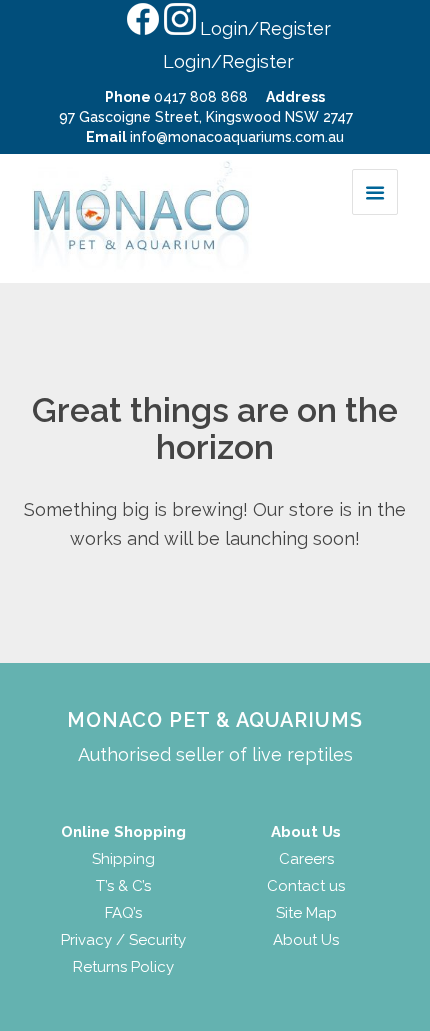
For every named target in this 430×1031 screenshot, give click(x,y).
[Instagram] (179, 27)
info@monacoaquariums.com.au (237, 137)
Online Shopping (123, 832)
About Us (306, 940)
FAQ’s (123, 913)
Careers (306, 859)
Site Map (306, 913)
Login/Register (265, 28)
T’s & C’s (123, 886)
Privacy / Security (123, 940)
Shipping (123, 859)
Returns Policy (123, 967)
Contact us (306, 886)
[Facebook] (142, 27)
